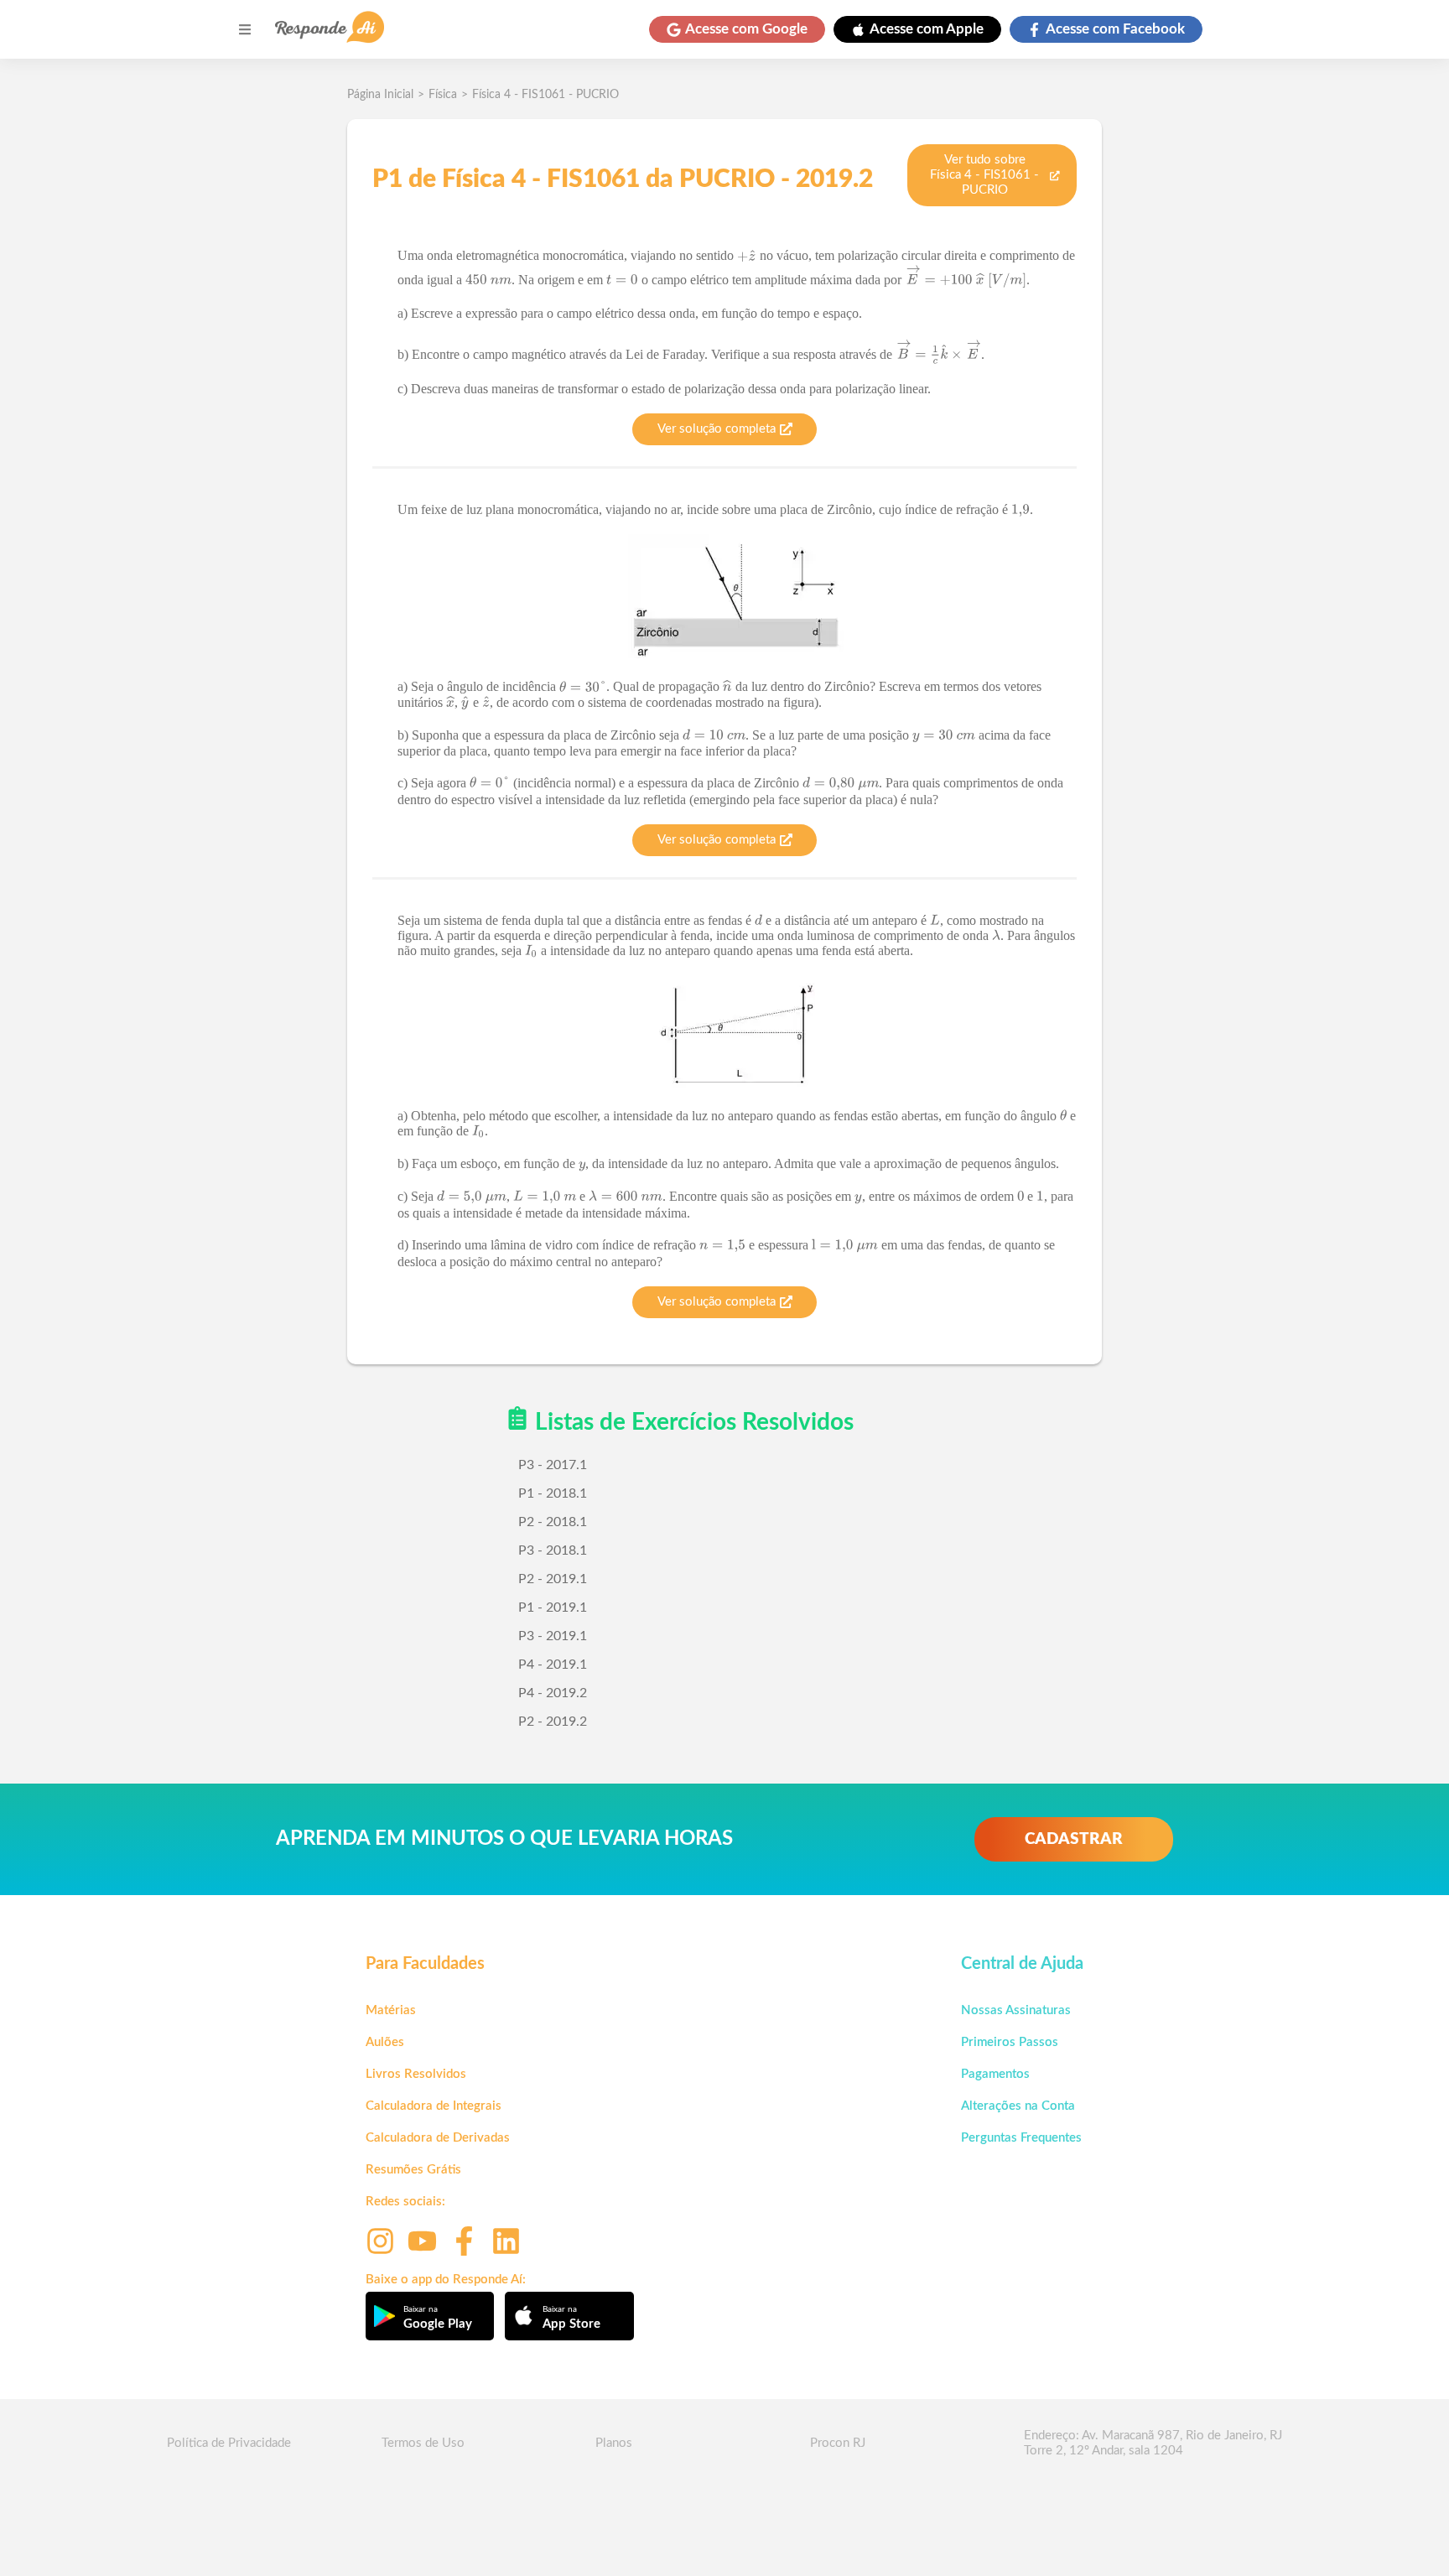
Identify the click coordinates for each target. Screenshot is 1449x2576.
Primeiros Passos (1010, 2042)
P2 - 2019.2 (553, 1722)
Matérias (391, 2010)
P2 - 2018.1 (553, 1522)
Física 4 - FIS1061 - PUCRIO (545, 95)
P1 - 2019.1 (553, 1607)
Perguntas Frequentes (1021, 2138)
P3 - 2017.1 (553, 1465)
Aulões (385, 2042)
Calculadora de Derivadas (438, 2138)
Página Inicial (380, 95)
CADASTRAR (1074, 1839)
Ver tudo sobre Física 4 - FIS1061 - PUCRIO (984, 175)
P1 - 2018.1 (553, 1493)
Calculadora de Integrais (434, 2106)
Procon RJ (838, 2443)
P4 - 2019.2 (553, 1693)
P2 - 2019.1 (553, 1579)
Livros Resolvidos (416, 2074)
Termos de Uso (423, 2443)
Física (443, 95)
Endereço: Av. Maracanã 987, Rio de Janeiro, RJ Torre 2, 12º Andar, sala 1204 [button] (1153, 2443)
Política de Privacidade (229, 2443)
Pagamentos (995, 2074)
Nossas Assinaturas (1016, 2010)
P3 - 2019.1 (553, 1636)
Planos (614, 2443)
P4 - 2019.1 (553, 1665)
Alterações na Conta (1018, 2106)
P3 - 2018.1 (553, 1550)
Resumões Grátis (413, 2170)
